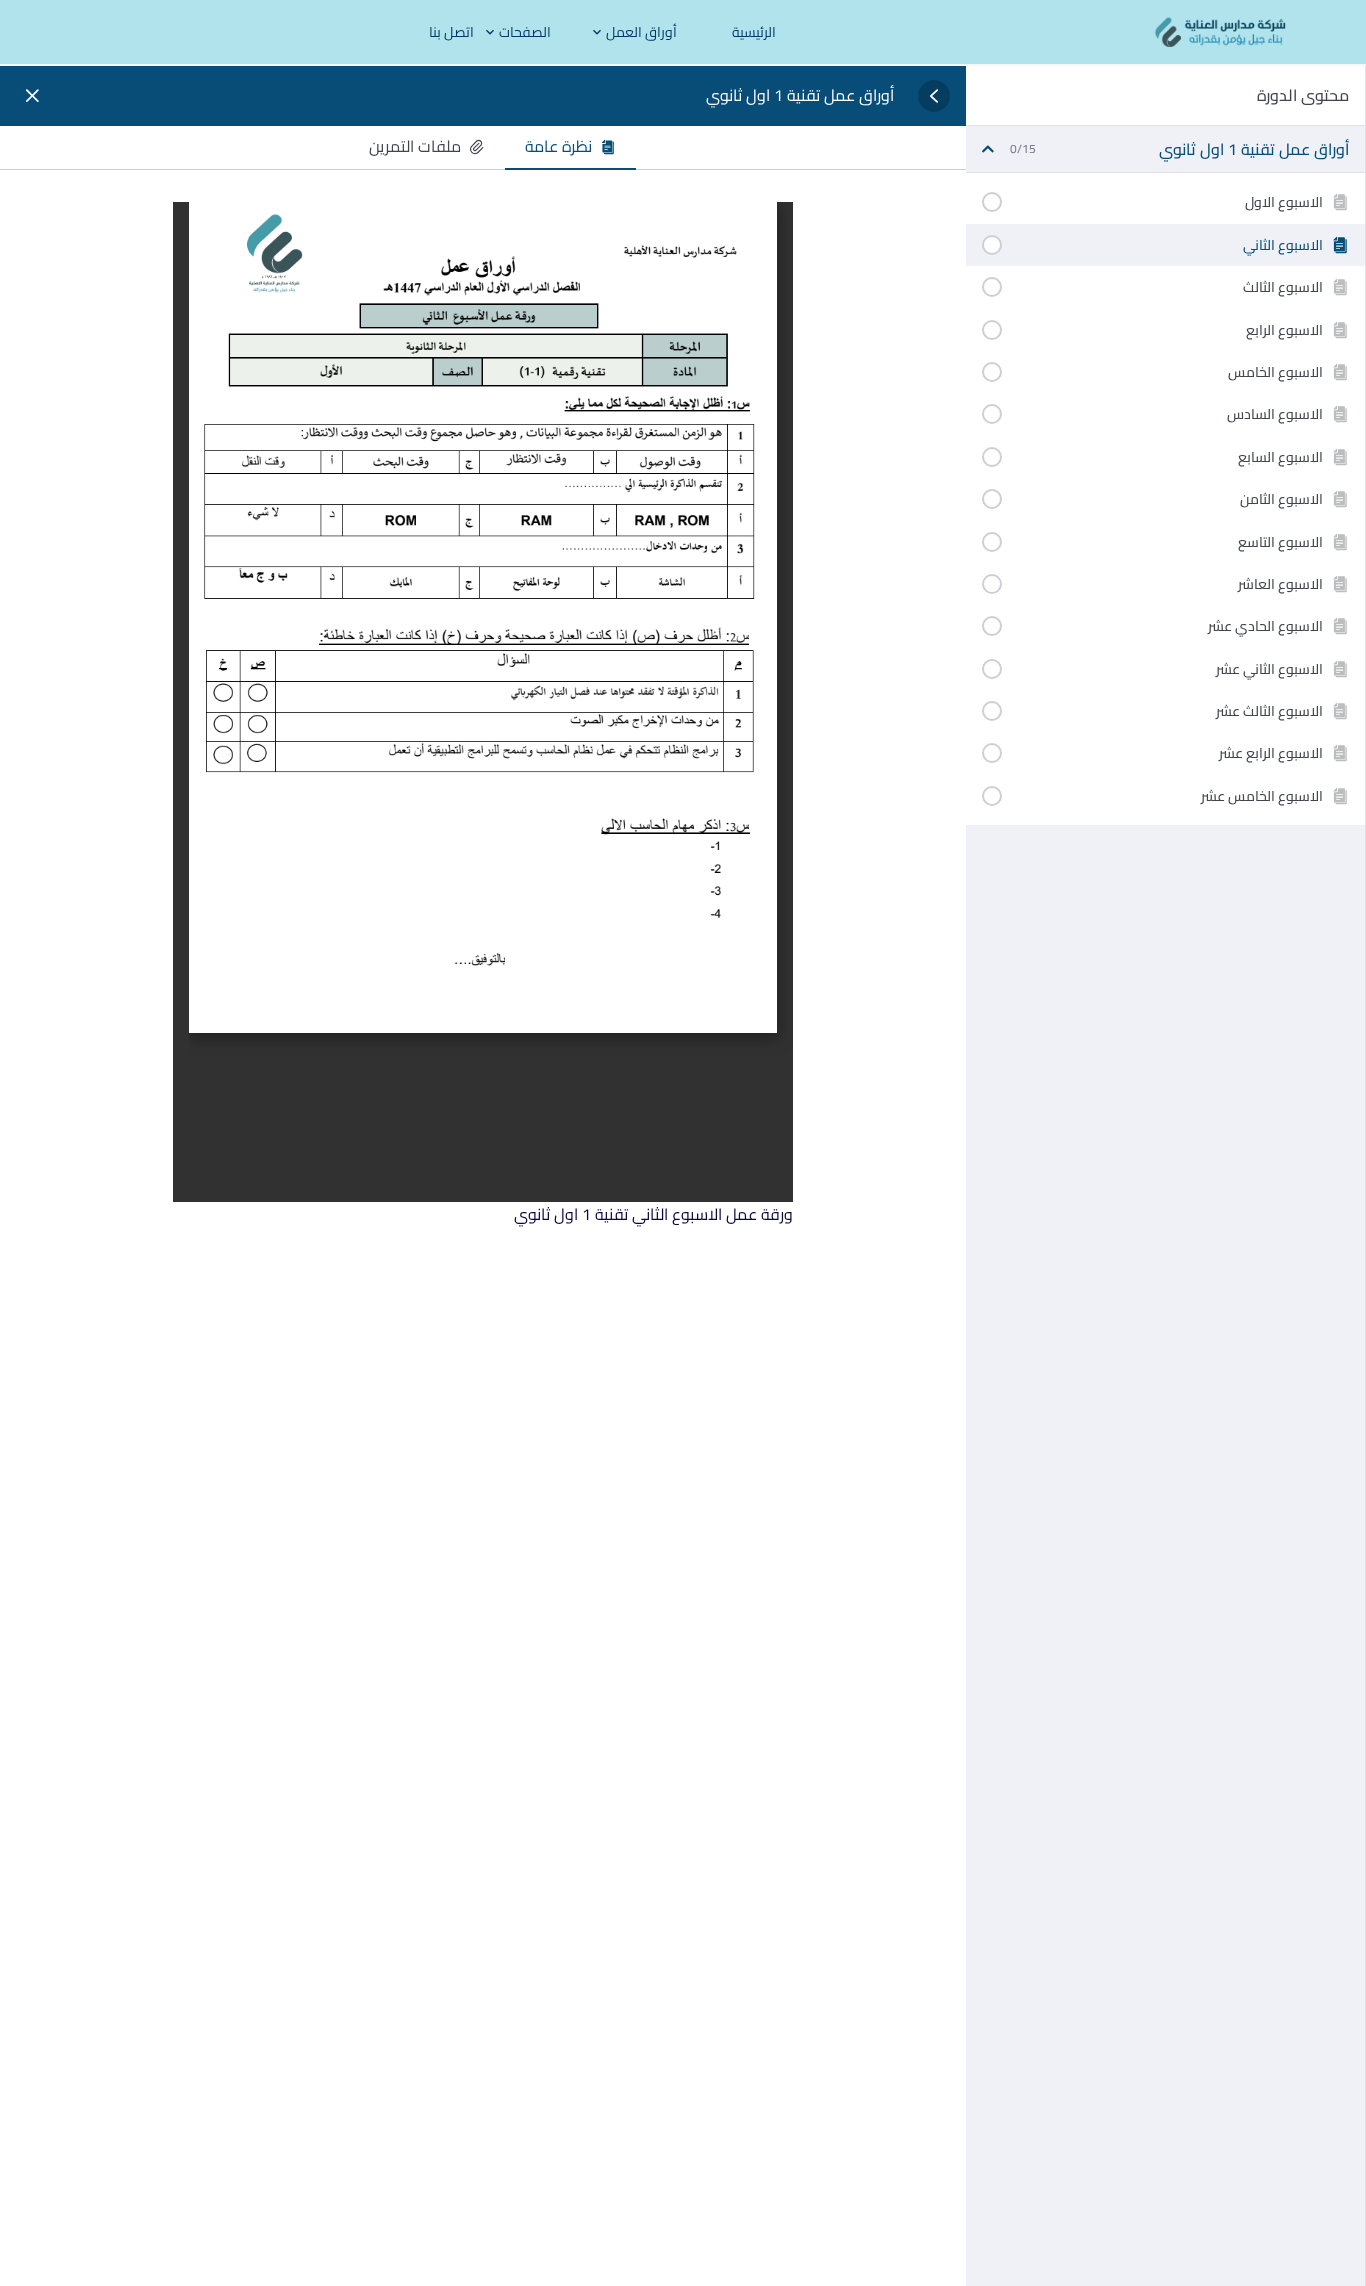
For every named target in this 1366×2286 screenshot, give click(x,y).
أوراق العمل (641, 32)
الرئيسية (754, 32)
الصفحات (525, 32)
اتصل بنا (451, 32)
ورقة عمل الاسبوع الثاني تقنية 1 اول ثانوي (653, 1214)
